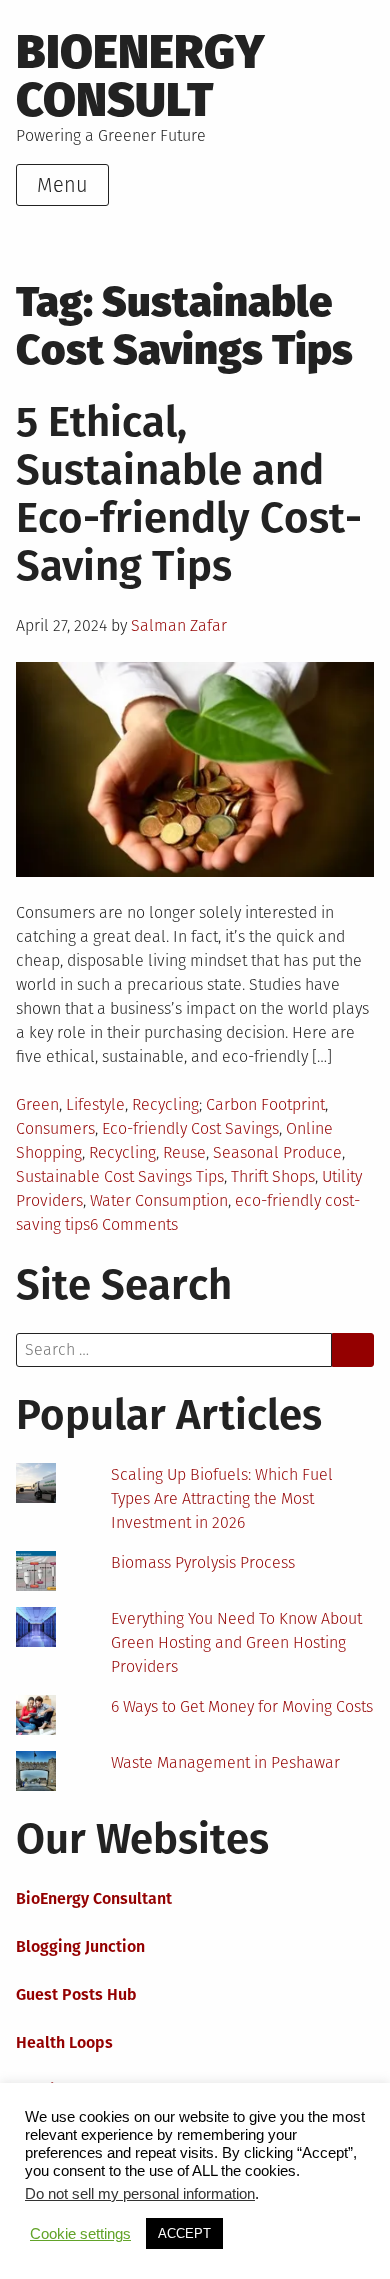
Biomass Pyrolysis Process (203, 1562)
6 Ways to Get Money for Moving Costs (242, 1706)
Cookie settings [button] (80, 2234)
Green (37, 1104)
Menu (62, 185)
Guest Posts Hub (76, 1994)
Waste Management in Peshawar (225, 1762)
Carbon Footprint (265, 1104)
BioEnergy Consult (140, 76)
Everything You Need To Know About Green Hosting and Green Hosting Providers (236, 1642)
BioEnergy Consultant (94, 1898)
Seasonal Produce (277, 1152)
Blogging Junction (80, 1946)
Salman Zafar (179, 625)
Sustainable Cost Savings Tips (120, 1176)
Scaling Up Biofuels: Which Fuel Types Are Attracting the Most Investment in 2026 (222, 1498)
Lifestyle (95, 1104)
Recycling (165, 1104)
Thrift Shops (273, 1176)
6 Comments (134, 1224)
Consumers (55, 1128)
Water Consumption (159, 1200)
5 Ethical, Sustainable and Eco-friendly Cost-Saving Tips (189, 494)
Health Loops (64, 2042)
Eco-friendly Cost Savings (190, 1128)
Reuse (184, 1152)
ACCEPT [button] (184, 2233)
